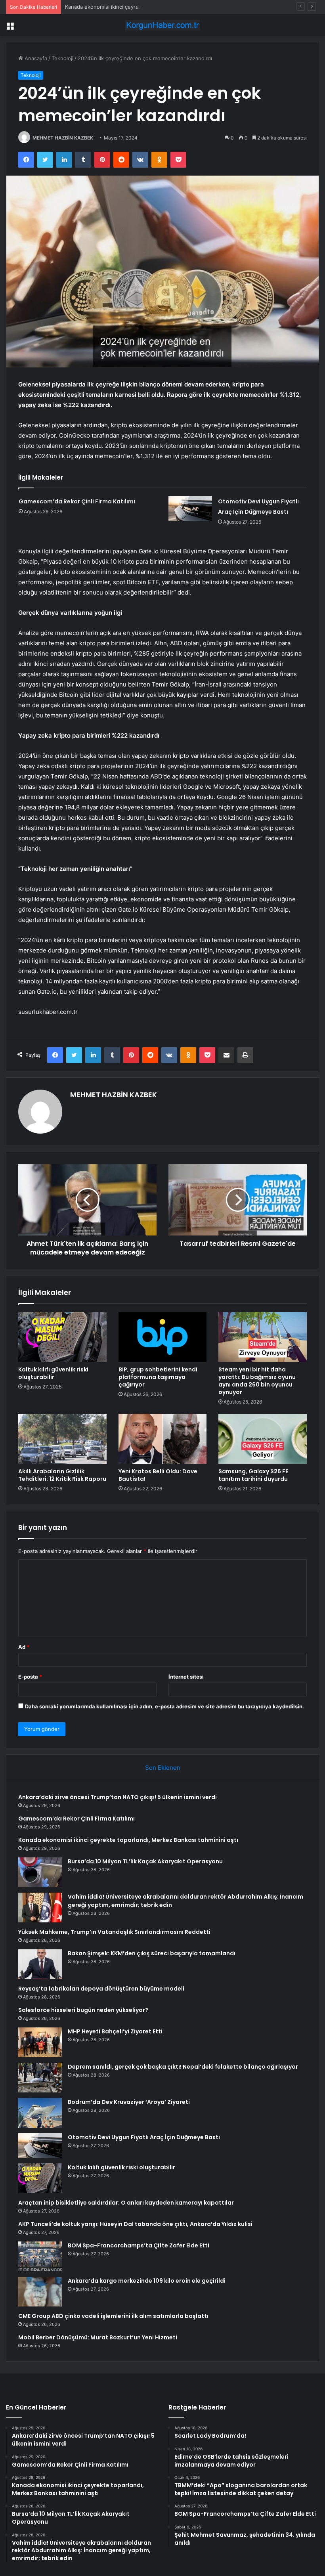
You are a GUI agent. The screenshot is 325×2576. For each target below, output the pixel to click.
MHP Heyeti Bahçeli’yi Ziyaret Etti (115, 2031)
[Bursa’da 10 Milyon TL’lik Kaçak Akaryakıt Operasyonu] (40, 1872)
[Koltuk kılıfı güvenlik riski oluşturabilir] (62, 1337)
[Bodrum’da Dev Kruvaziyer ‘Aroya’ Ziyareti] (40, 2113)
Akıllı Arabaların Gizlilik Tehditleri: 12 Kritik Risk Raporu (62, 1475)
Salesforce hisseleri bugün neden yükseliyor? (83, 2010)
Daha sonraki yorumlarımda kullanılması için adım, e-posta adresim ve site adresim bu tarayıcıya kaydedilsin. (164, 1706)
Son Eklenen (163, 1768)
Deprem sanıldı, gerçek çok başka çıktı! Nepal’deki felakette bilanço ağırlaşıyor (183, 2067)
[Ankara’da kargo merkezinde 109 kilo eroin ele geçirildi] (40, 2292)
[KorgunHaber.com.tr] (162, 25)
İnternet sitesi (186, 1677)
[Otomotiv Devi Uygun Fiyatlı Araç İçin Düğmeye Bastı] (190, 509)
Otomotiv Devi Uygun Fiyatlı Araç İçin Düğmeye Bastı (144, 2137)
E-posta (30, 1677)
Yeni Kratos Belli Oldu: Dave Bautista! (158, 1475)
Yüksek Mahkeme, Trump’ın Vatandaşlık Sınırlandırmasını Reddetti (114, 1932)
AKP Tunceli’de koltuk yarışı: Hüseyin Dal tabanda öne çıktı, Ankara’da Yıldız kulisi (135, 2224)
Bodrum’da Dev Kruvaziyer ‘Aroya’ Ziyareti (129, 2102)
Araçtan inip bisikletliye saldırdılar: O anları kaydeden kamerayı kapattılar (126, 2203)
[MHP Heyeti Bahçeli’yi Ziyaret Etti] (40, 2042)
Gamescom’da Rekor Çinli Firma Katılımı (77, 501)
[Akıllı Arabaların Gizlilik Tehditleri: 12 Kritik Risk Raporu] (62, 1439)
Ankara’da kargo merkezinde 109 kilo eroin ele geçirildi (147, 2281)
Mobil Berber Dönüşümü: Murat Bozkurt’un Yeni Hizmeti (98, 2337)
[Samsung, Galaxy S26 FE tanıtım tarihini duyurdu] (263, 1439)
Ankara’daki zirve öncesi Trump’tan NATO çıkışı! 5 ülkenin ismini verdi (118, 1797)
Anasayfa (35, 58)
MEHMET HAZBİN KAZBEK (63, 138)
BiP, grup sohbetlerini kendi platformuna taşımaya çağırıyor (158, 1377)
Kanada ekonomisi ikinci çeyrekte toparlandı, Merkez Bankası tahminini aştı (157, 7)
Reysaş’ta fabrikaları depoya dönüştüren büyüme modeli (101, 1989)
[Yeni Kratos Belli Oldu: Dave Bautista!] (163, 1439)
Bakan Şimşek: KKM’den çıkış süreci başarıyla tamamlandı (152, 1953)
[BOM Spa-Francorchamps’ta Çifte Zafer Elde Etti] (40, 2256)
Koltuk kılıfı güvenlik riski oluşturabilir (53, 1373)
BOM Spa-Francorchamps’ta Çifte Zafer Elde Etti (139, 2245)
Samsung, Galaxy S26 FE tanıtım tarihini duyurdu (253, 1475)
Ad (24, 1647)
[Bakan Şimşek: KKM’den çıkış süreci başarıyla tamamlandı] (40, 1964)
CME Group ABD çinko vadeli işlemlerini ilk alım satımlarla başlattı (113, 2316)
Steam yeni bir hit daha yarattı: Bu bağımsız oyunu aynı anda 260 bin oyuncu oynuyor (257, 1381)
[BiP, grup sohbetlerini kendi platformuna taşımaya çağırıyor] (163, 1337)
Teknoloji (62, 58)
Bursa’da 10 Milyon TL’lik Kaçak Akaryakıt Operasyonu (145, 1861)
